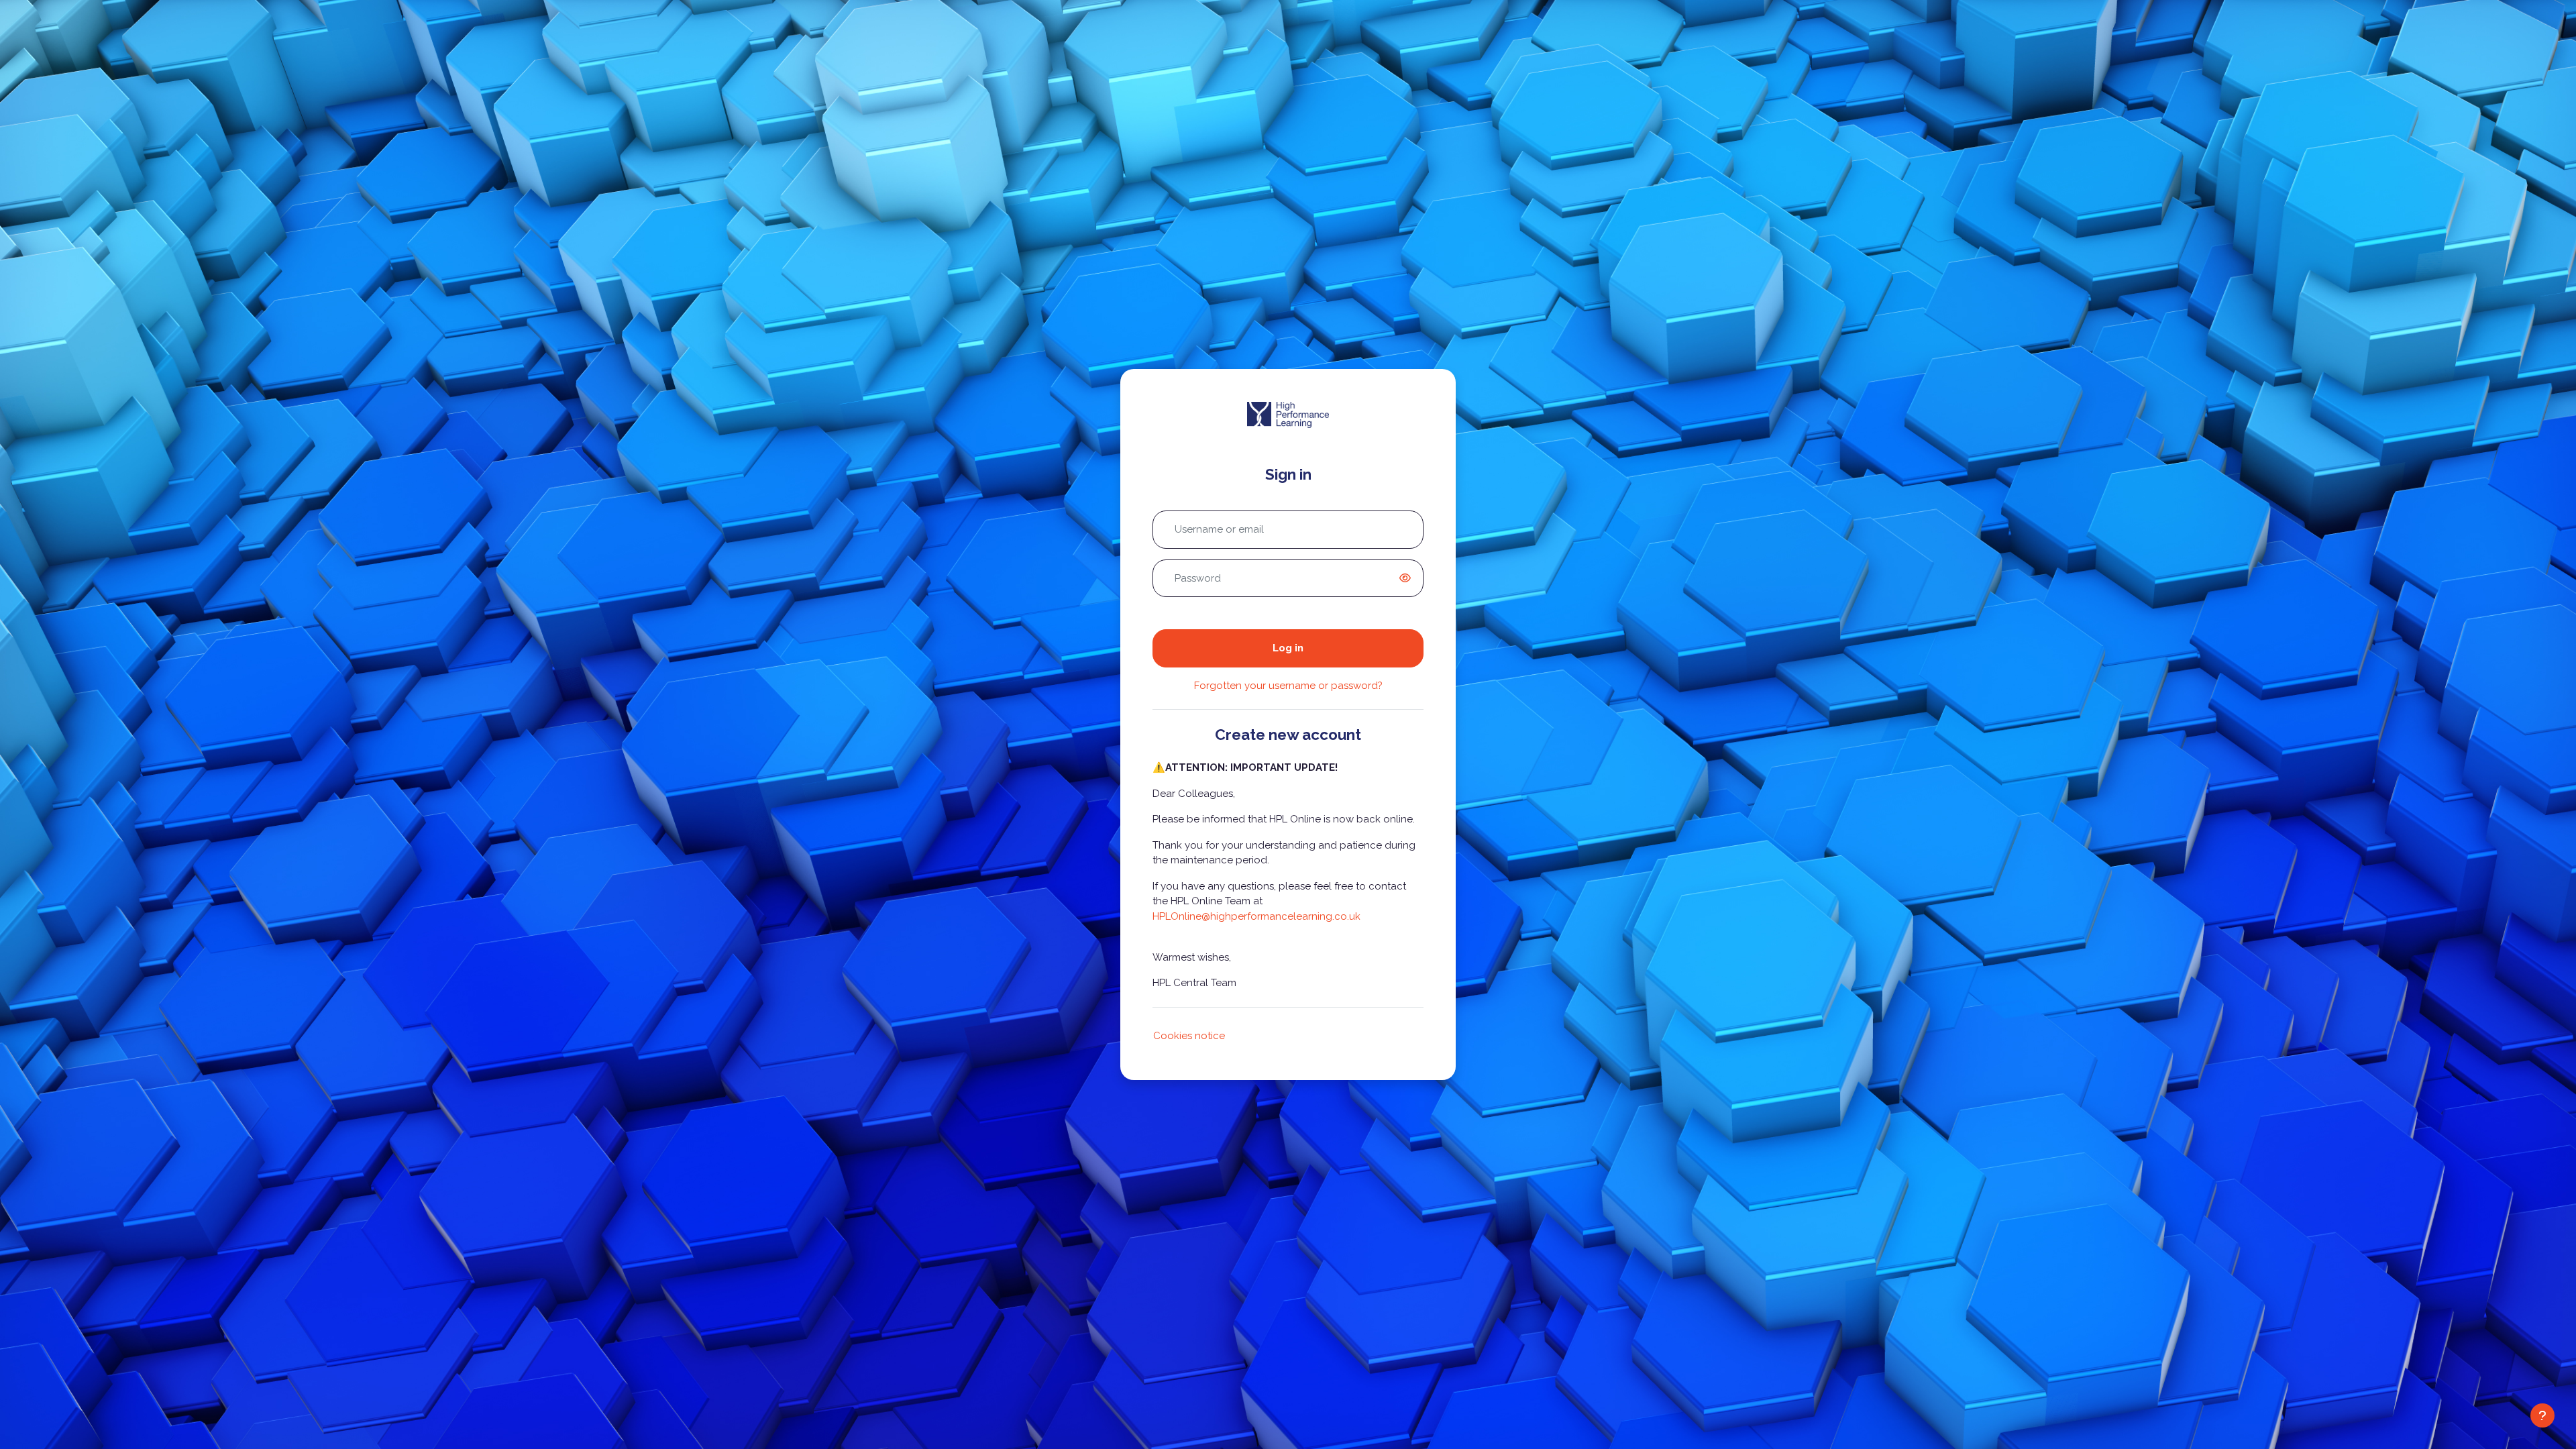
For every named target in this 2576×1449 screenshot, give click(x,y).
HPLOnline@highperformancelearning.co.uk (1256, 916)
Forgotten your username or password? (1288, 686)
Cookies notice (1189, 1036)
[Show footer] (2542, 1415)
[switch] (1407, 578)
